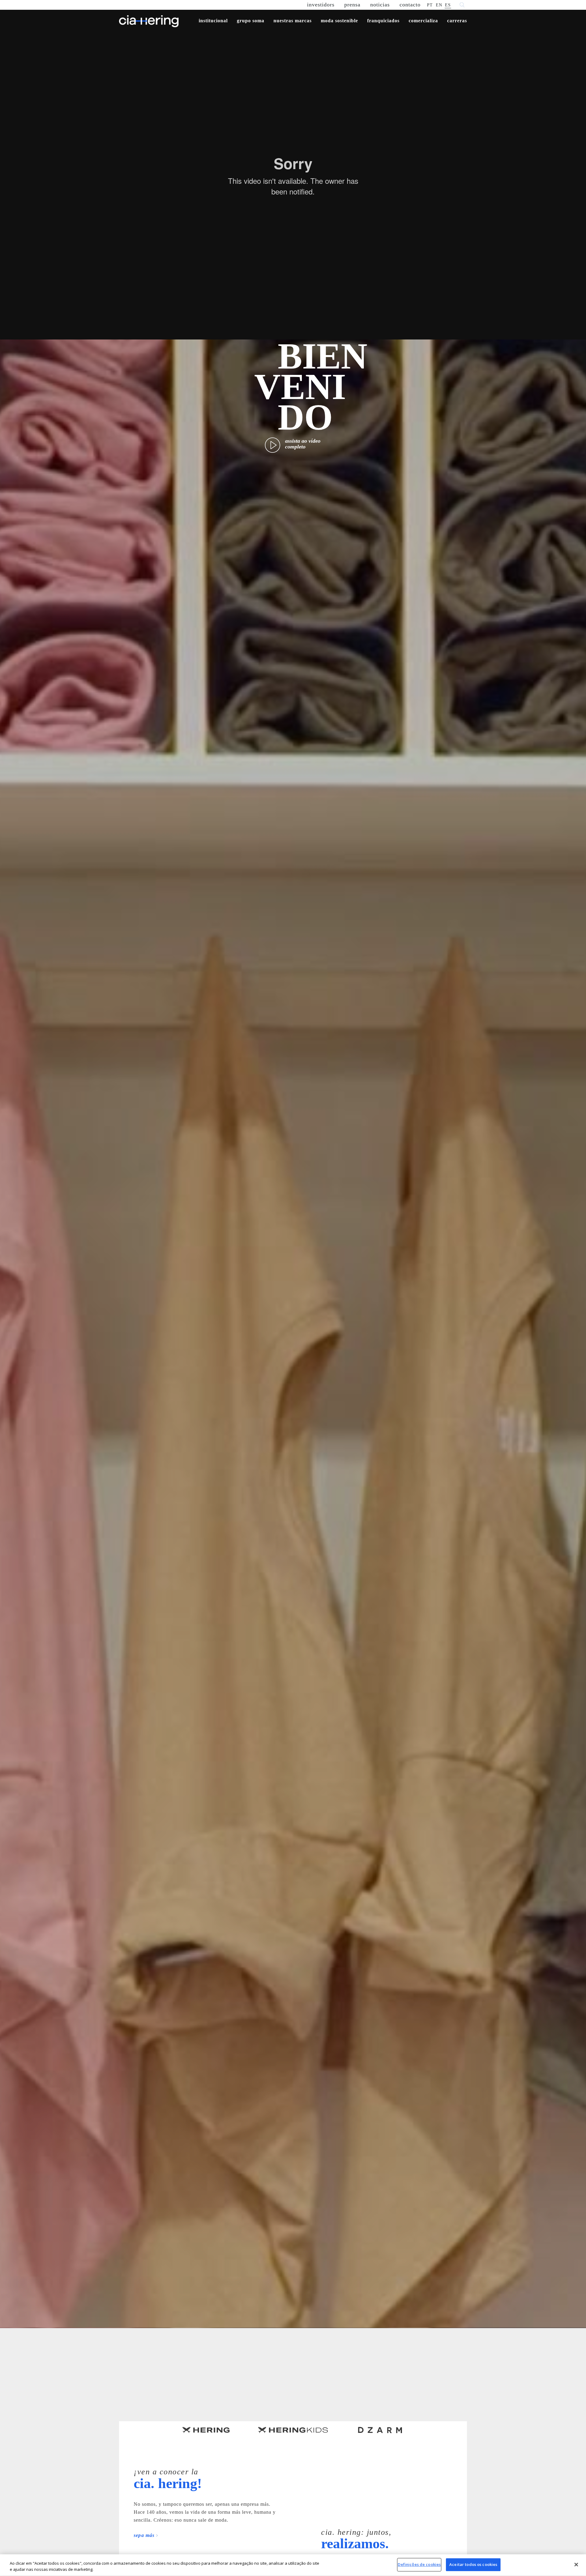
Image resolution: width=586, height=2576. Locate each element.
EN (439, 5)
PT (430, 5)
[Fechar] (576, 2564)
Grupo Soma (251, 21)
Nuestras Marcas (293, 21)
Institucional (213, 21)
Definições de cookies (419, 2564)
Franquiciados (383, 21)
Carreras (457, 21)
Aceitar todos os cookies (473, 2564)
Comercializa (423, 21)
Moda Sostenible (339, 21)
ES (448, 5)
